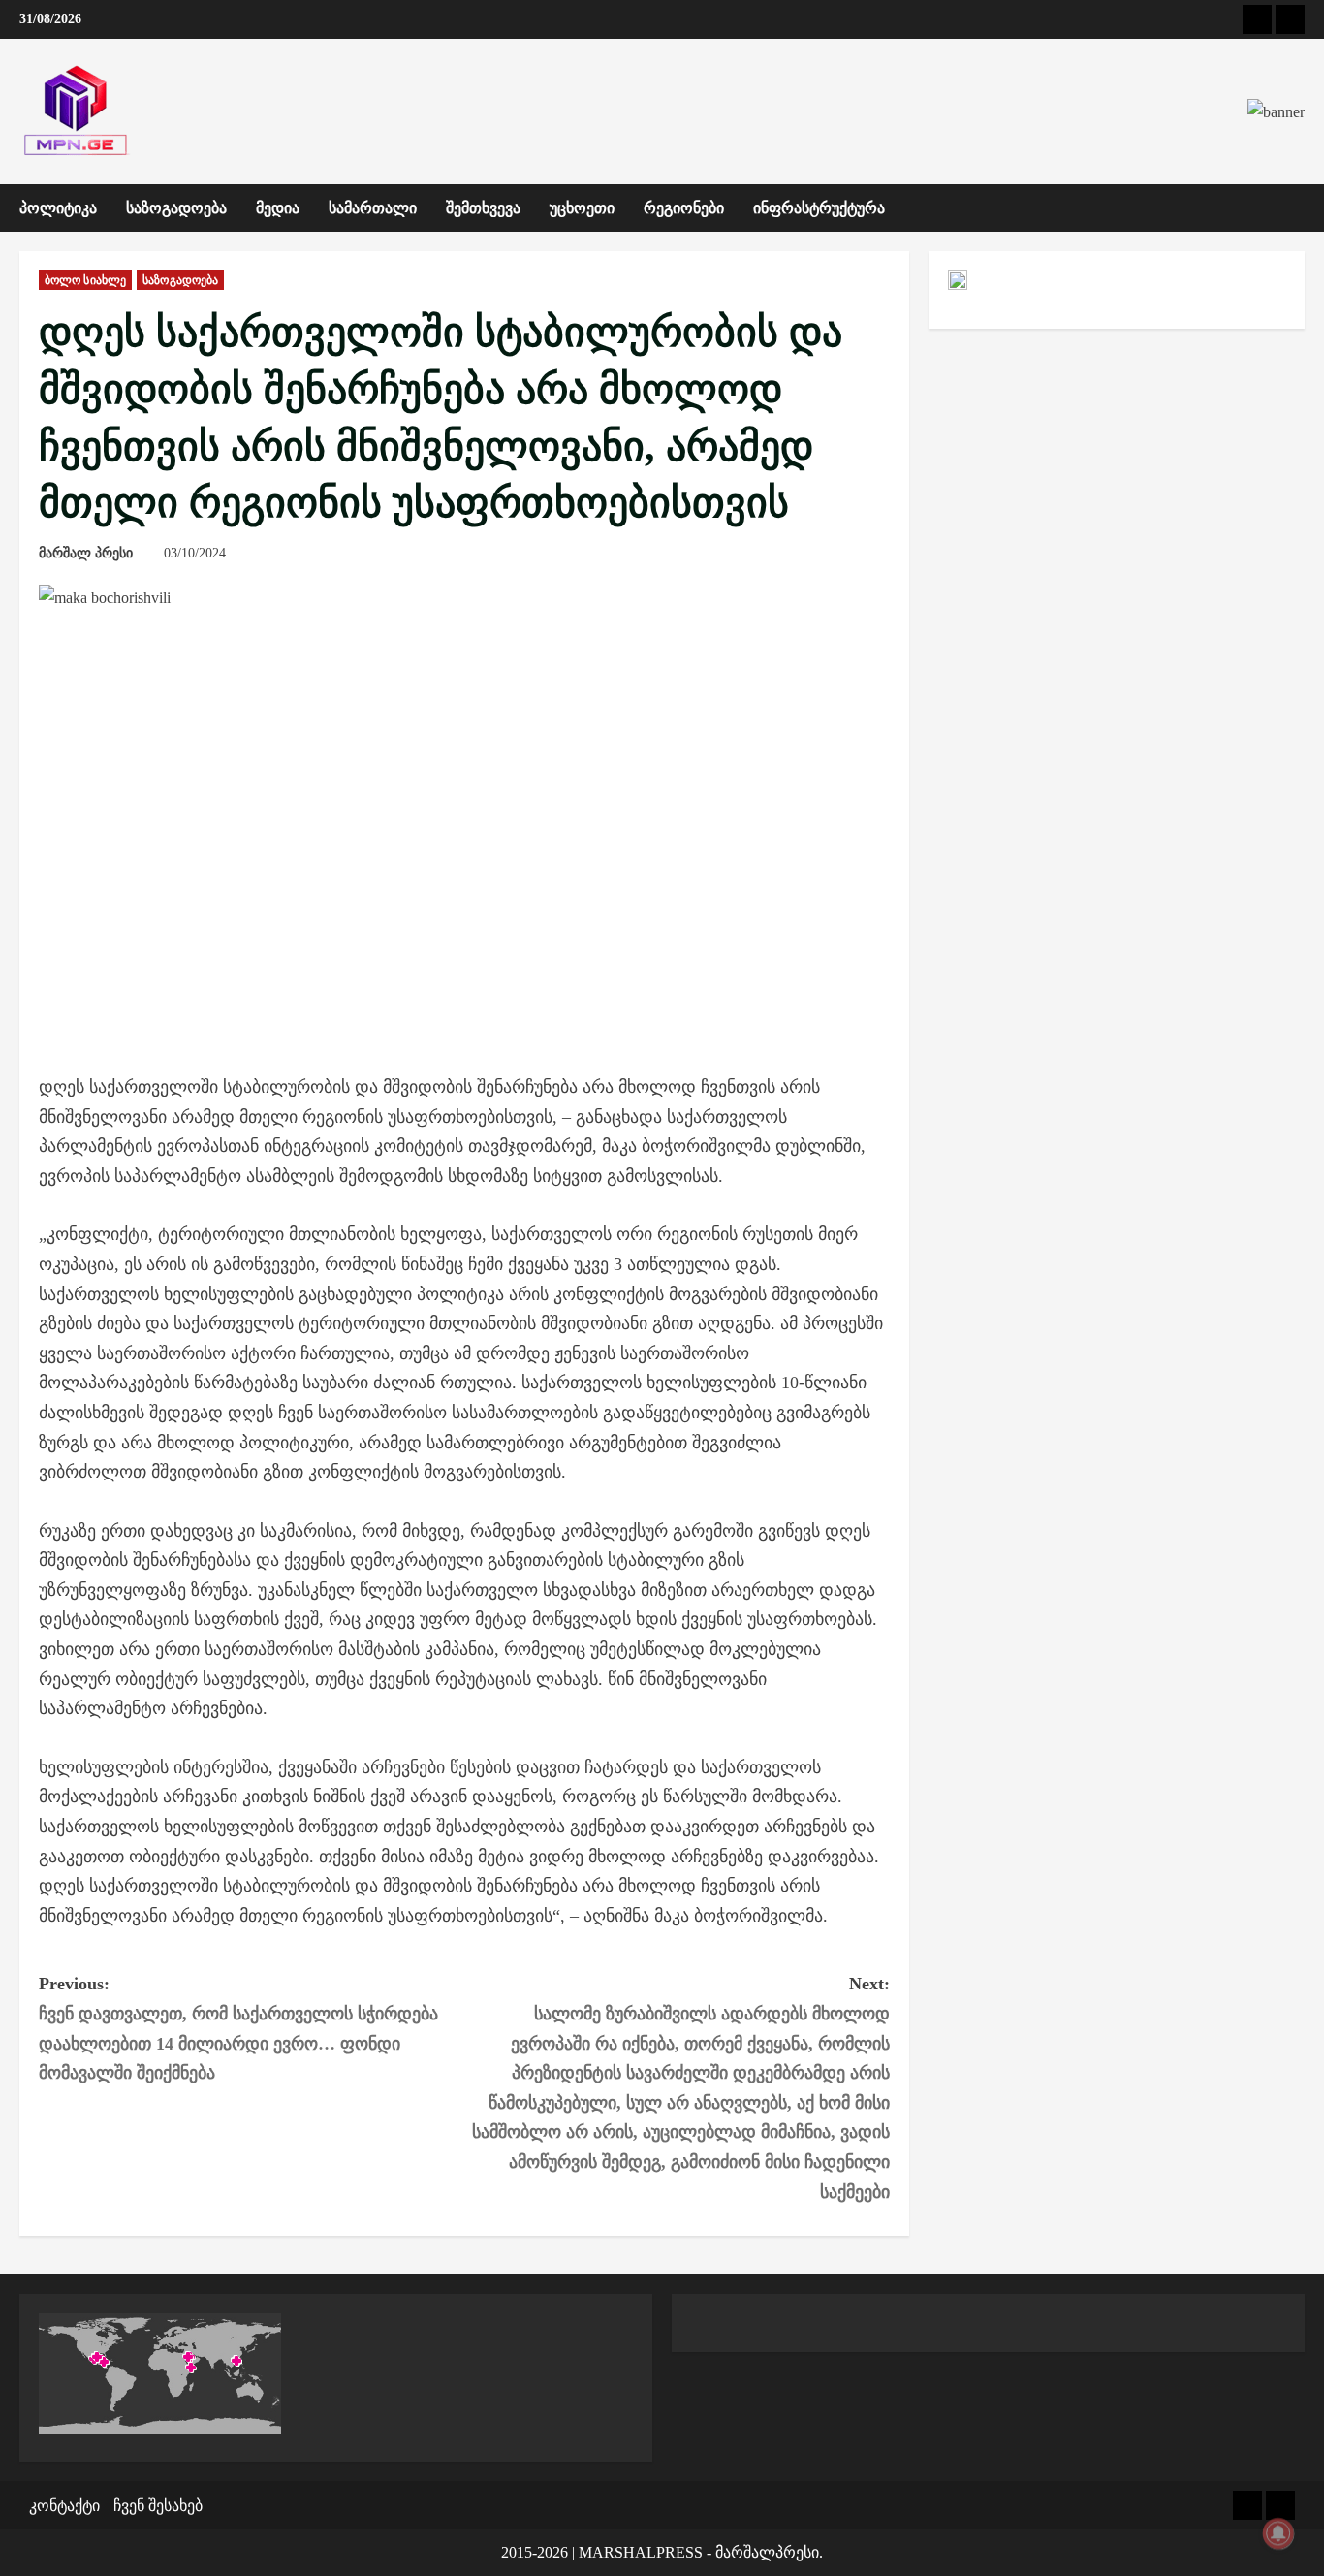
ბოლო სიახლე (85, 280)
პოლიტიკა (58, 208)
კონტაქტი (64, 2506)
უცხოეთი (582, 208)
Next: (681, 2087)
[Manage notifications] (1278, 2533)
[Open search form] (1299, 208)
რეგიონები (684, 208)
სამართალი (373, 208)
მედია (278, 208)
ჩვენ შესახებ (158, 2506)
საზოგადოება (176, 208)
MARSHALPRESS (641, 2552)
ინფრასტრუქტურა (819, 208)
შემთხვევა (483, 208)
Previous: (238, 2028)
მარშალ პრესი (86, 553)
